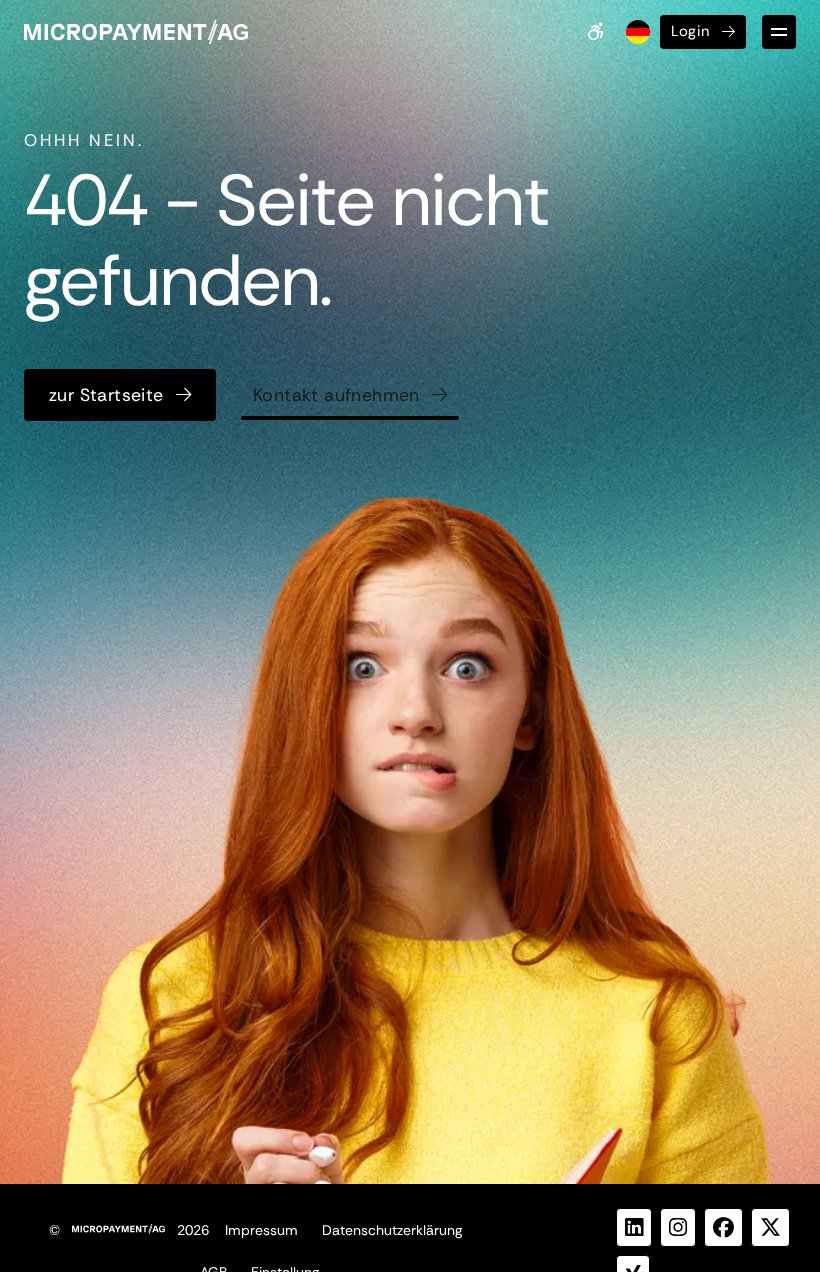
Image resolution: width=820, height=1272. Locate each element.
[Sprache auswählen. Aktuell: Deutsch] (636, 32)
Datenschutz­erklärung (392, 1230)
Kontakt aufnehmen (336, 395)
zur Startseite (106, 395)
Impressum (261, 1230)
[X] (770, 1227)
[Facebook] (723, 1227)
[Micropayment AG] (136, 32)
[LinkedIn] (634, 1227)
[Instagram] (678, 1227)
